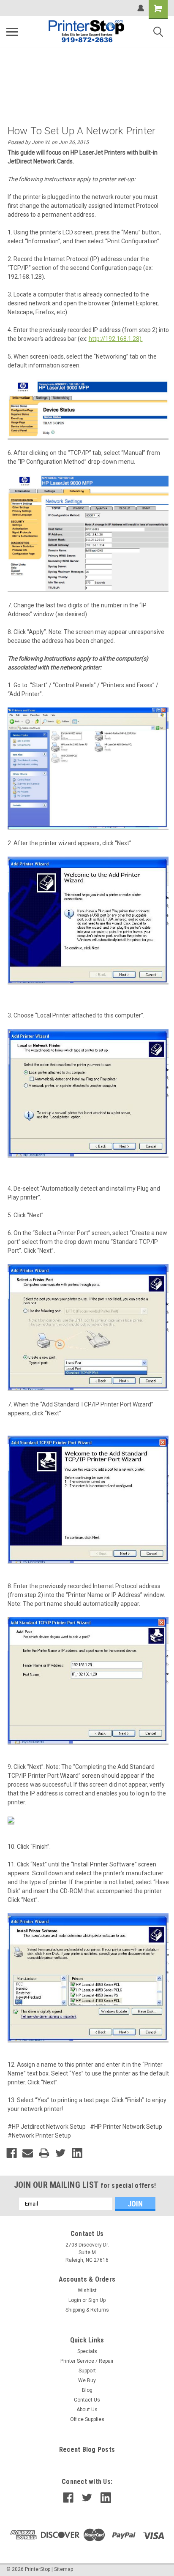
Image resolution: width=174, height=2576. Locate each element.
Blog (87, 2390)
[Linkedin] (77, 2153)
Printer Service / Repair (87, 2361)
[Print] (44, 2153)
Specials (87, 2351)
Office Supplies (87, 2419)
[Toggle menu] (12, 32)
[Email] (28, 2153)
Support (87, 2371)
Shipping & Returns (87, 2310)
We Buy (87, 2380)
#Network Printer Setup (39, 2135)
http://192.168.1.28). (116, 339)
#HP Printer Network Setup (126, 2127)
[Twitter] (61, 2153)
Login (75, 2300)
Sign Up (97, 2300)
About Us (87, 2410)
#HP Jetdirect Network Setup (47, 2127)
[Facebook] (12, 2153)
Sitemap (64, 2569)
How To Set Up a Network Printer (82, 131)
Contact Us (87, 2400)
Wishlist (87, 2290)
